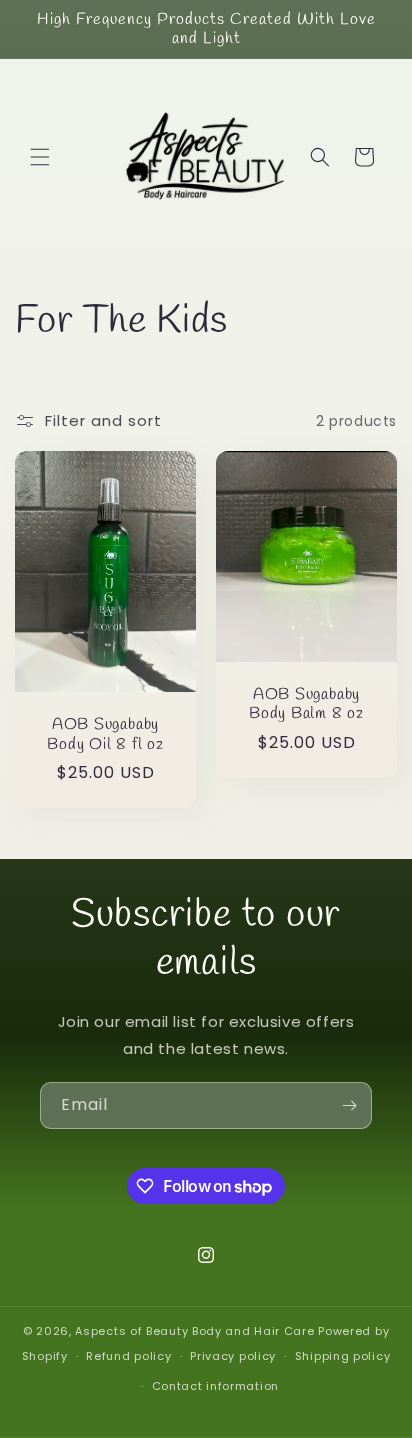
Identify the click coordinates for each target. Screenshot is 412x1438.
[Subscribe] (349, 1105)
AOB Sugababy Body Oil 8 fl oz (105, 735)
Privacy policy (233, 1356)
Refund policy (128, 1356)
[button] (40, 157)
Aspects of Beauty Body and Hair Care (196, 1331)
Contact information (215, 1386)
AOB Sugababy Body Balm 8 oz (306, 705)
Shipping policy (343, 1356)
